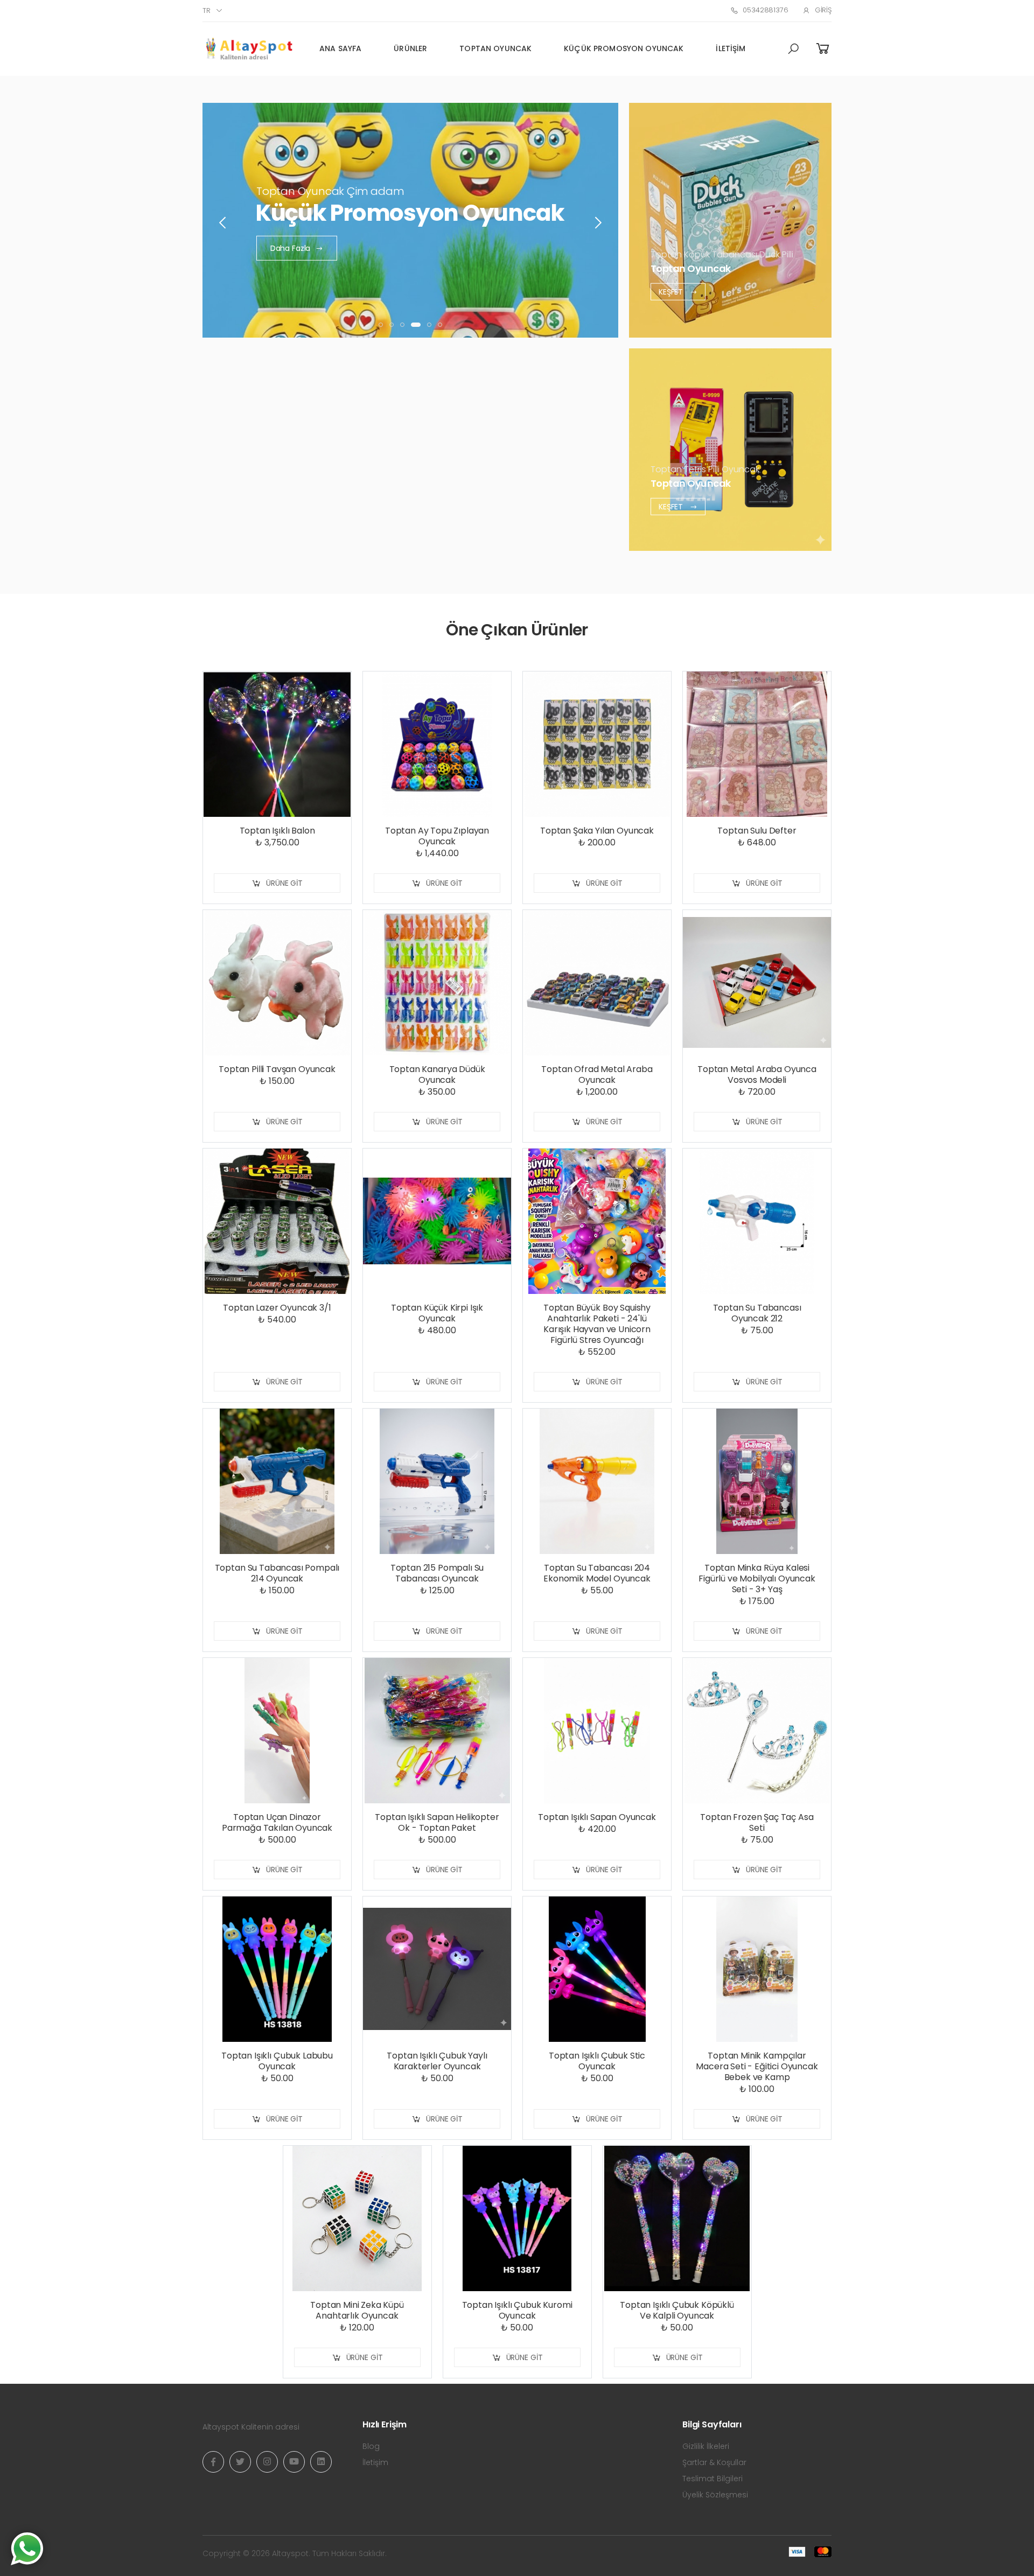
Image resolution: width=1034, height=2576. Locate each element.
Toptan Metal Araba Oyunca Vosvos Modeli (757, 1074)
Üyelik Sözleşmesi (715, 2495)
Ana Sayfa (340, 48)
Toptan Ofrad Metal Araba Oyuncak (597, 1074)
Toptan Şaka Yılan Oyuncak (597, 831)
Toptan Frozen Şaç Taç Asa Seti (757, 1822)
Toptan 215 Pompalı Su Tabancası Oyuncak (437, 1573)
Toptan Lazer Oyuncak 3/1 (277, 1308)
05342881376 (765, 10)
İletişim (731, 48)
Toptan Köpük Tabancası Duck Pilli (722, 254)
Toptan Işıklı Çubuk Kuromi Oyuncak (517, 2310)
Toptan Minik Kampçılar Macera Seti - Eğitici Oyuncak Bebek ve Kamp (757, 2066)
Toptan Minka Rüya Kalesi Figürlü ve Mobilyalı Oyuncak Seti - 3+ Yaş (757, 1578)
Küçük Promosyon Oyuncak (624, 48)
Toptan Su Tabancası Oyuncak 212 (757, 1313)
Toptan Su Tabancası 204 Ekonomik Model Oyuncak (597, 1573)
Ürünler (410, 48)
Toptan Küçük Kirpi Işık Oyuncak (437, 1313)
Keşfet (672, 291)
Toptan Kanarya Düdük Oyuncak (437, 1074)
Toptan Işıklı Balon (277, 831)
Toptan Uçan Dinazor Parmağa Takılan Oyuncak (277, 1822)
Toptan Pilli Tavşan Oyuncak (277, 1069)
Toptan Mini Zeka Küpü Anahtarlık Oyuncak (357, 2310)
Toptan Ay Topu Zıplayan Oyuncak (437, 836)
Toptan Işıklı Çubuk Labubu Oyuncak (277, 2061)
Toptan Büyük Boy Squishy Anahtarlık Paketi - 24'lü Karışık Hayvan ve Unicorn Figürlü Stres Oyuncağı (597, 1324)
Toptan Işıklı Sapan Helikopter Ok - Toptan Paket (437, 1822)
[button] (793, 49)
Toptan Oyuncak (495, 48)
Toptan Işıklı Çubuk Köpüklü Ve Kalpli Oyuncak (677, 2310)
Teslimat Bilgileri (712, 2479)
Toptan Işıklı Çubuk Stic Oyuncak (597, 2061)
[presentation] (223, 223)
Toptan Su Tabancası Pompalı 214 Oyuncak (277, 1573)
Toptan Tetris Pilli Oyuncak (705, 469)
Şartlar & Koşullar (714, 2462)
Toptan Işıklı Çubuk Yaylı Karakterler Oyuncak (437, 2061)
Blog (371, 2446)
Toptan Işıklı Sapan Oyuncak (597, 1817)
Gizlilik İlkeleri (706, 2446)
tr (207, 10)
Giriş (823, 10)
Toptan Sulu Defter (757, 831)
